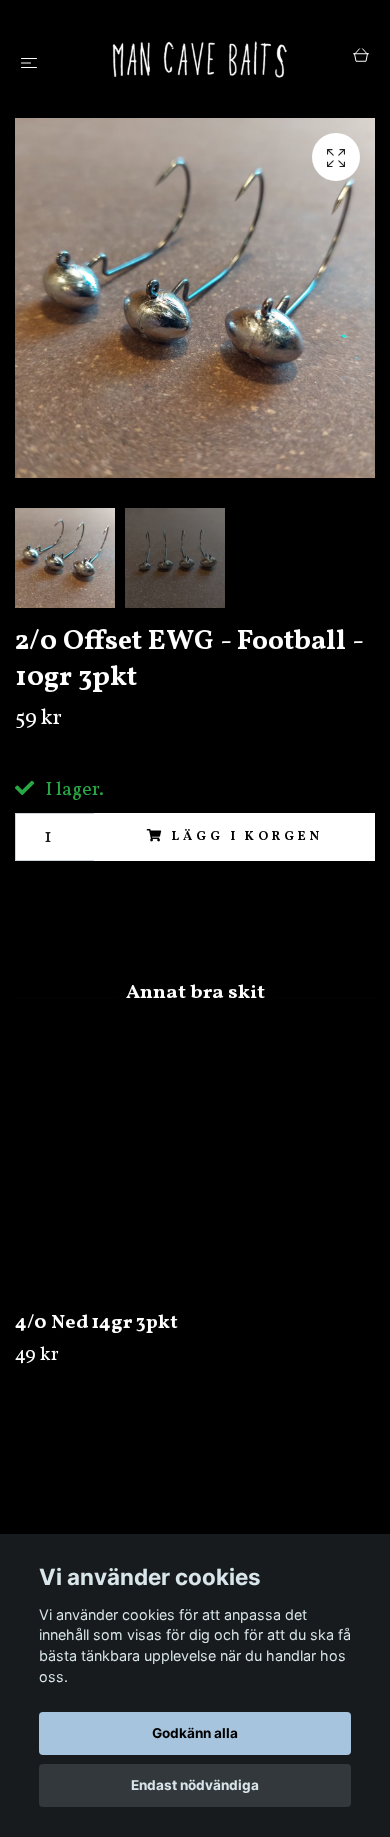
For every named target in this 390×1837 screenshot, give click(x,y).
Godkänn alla (195, 1733)
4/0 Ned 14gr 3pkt (96, 1323)
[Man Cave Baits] (199, 59)
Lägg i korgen (247, 837)
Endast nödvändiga (195, 1785)
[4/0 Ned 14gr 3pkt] (195, 1178)
